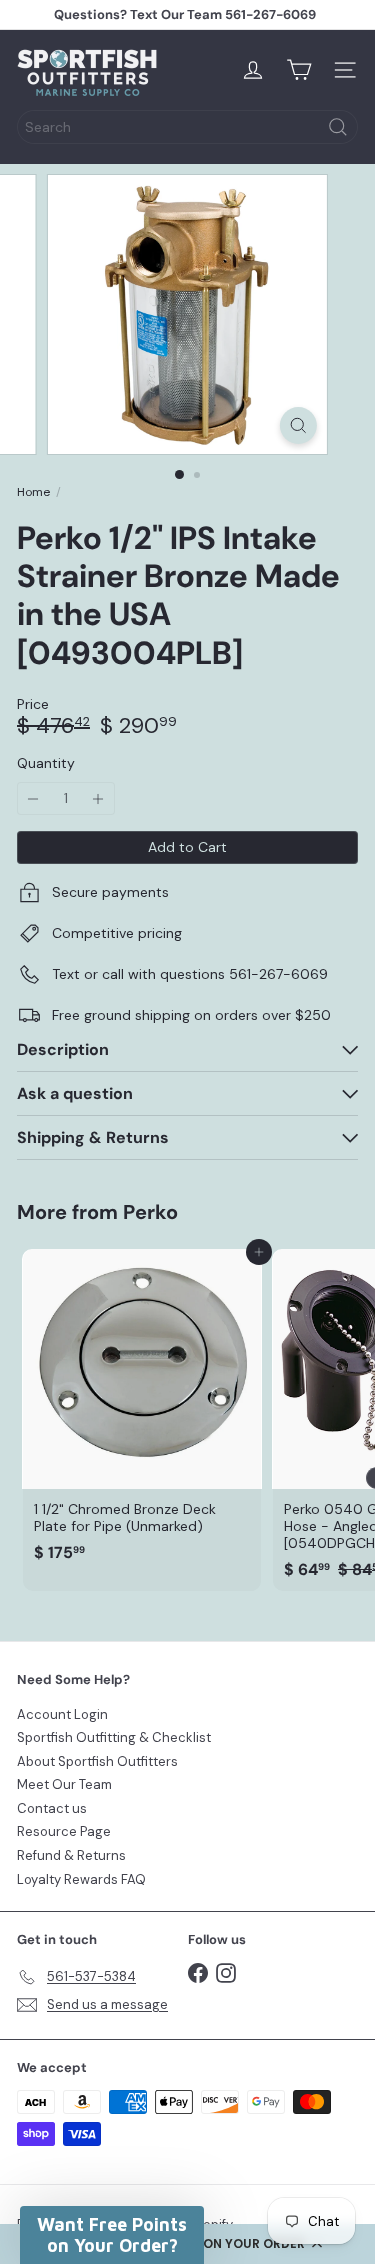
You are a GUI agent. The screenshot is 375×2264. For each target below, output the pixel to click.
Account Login (62, 1714)
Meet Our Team (64, 1784)
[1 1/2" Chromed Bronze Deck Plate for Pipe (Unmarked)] (142, 1411)
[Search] (338, 127)
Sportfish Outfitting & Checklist (114, 1737)
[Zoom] (298, 425)
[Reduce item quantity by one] (33, 798)
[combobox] (187, 127)
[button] (112, 2235)
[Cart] (299, 70)
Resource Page (64, 1831)
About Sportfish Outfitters (97, 1761)
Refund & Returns (71, 1855)
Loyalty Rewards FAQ (81, 1879)
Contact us (52, 1808)
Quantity (46, 763)
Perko (150, 1212)
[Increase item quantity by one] (98, 798)
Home (33, 492)
